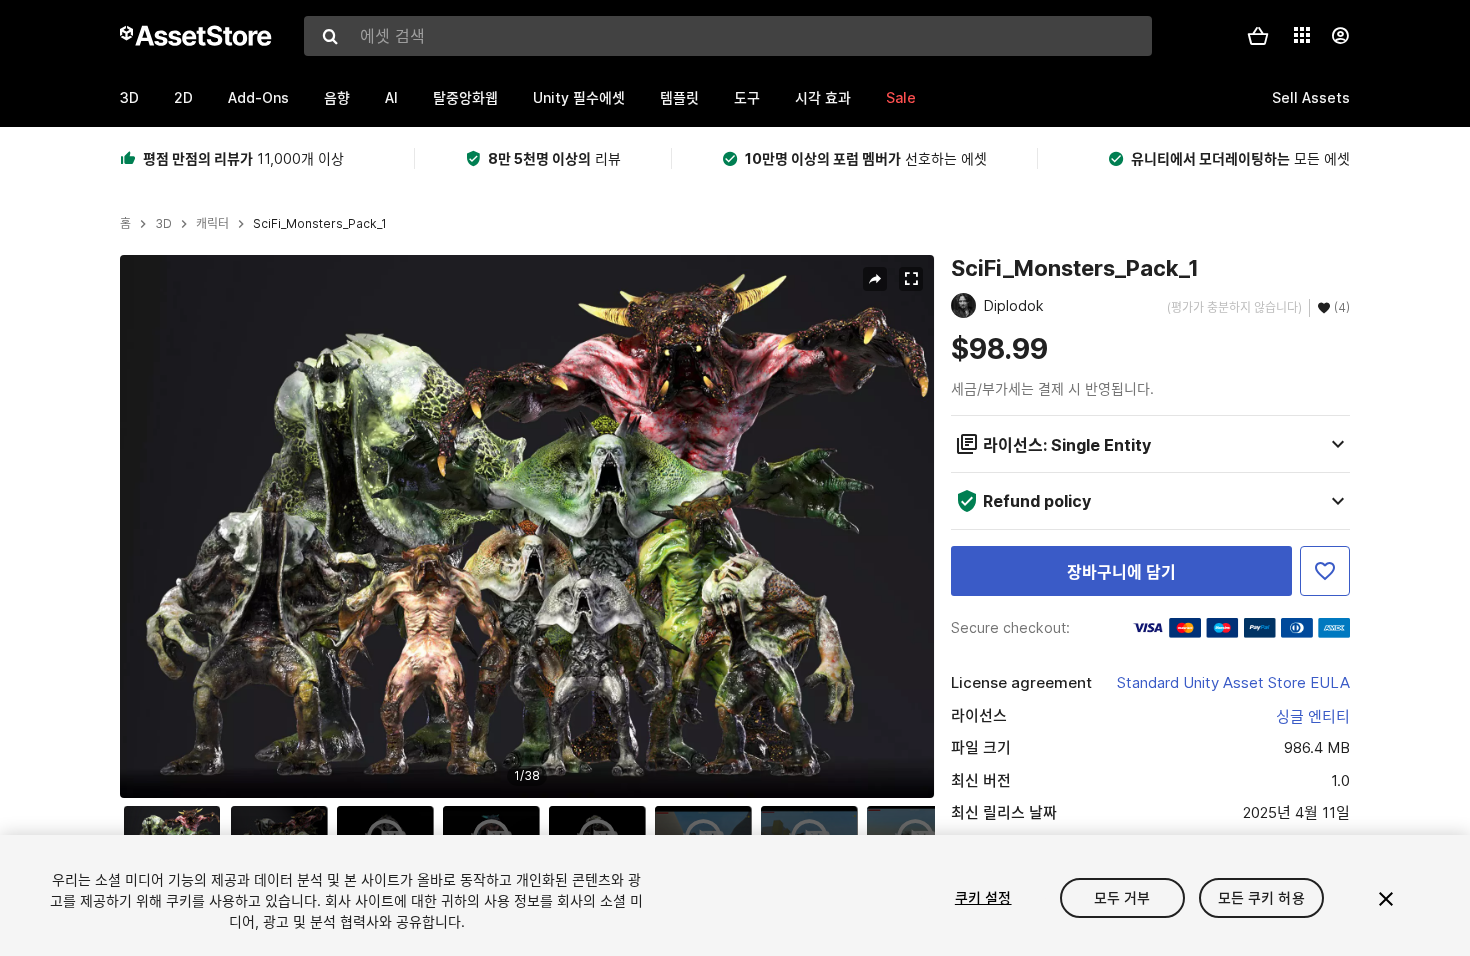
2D (183, 97)
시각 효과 (823, 97)
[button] (1258, 36)
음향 (337, 97)
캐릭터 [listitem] (212, 224)
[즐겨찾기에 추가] (1325, 571)
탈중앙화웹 (465, 97)
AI (391, 97)
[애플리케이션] (1302, 35)
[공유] (875, 279)
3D (129, 97)
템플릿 (679, 97)
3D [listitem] (163, 224)
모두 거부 (1122, 897)
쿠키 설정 (983, 897)
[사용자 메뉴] (1340, 36)
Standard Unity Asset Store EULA (1233, 682)
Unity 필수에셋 (579, 97)
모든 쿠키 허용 (1261, 897)
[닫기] (1386, 899)
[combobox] (728, 36)
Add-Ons (258, 97)
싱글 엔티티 (1313, 716)
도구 (747, 97)
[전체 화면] (911, 279)
